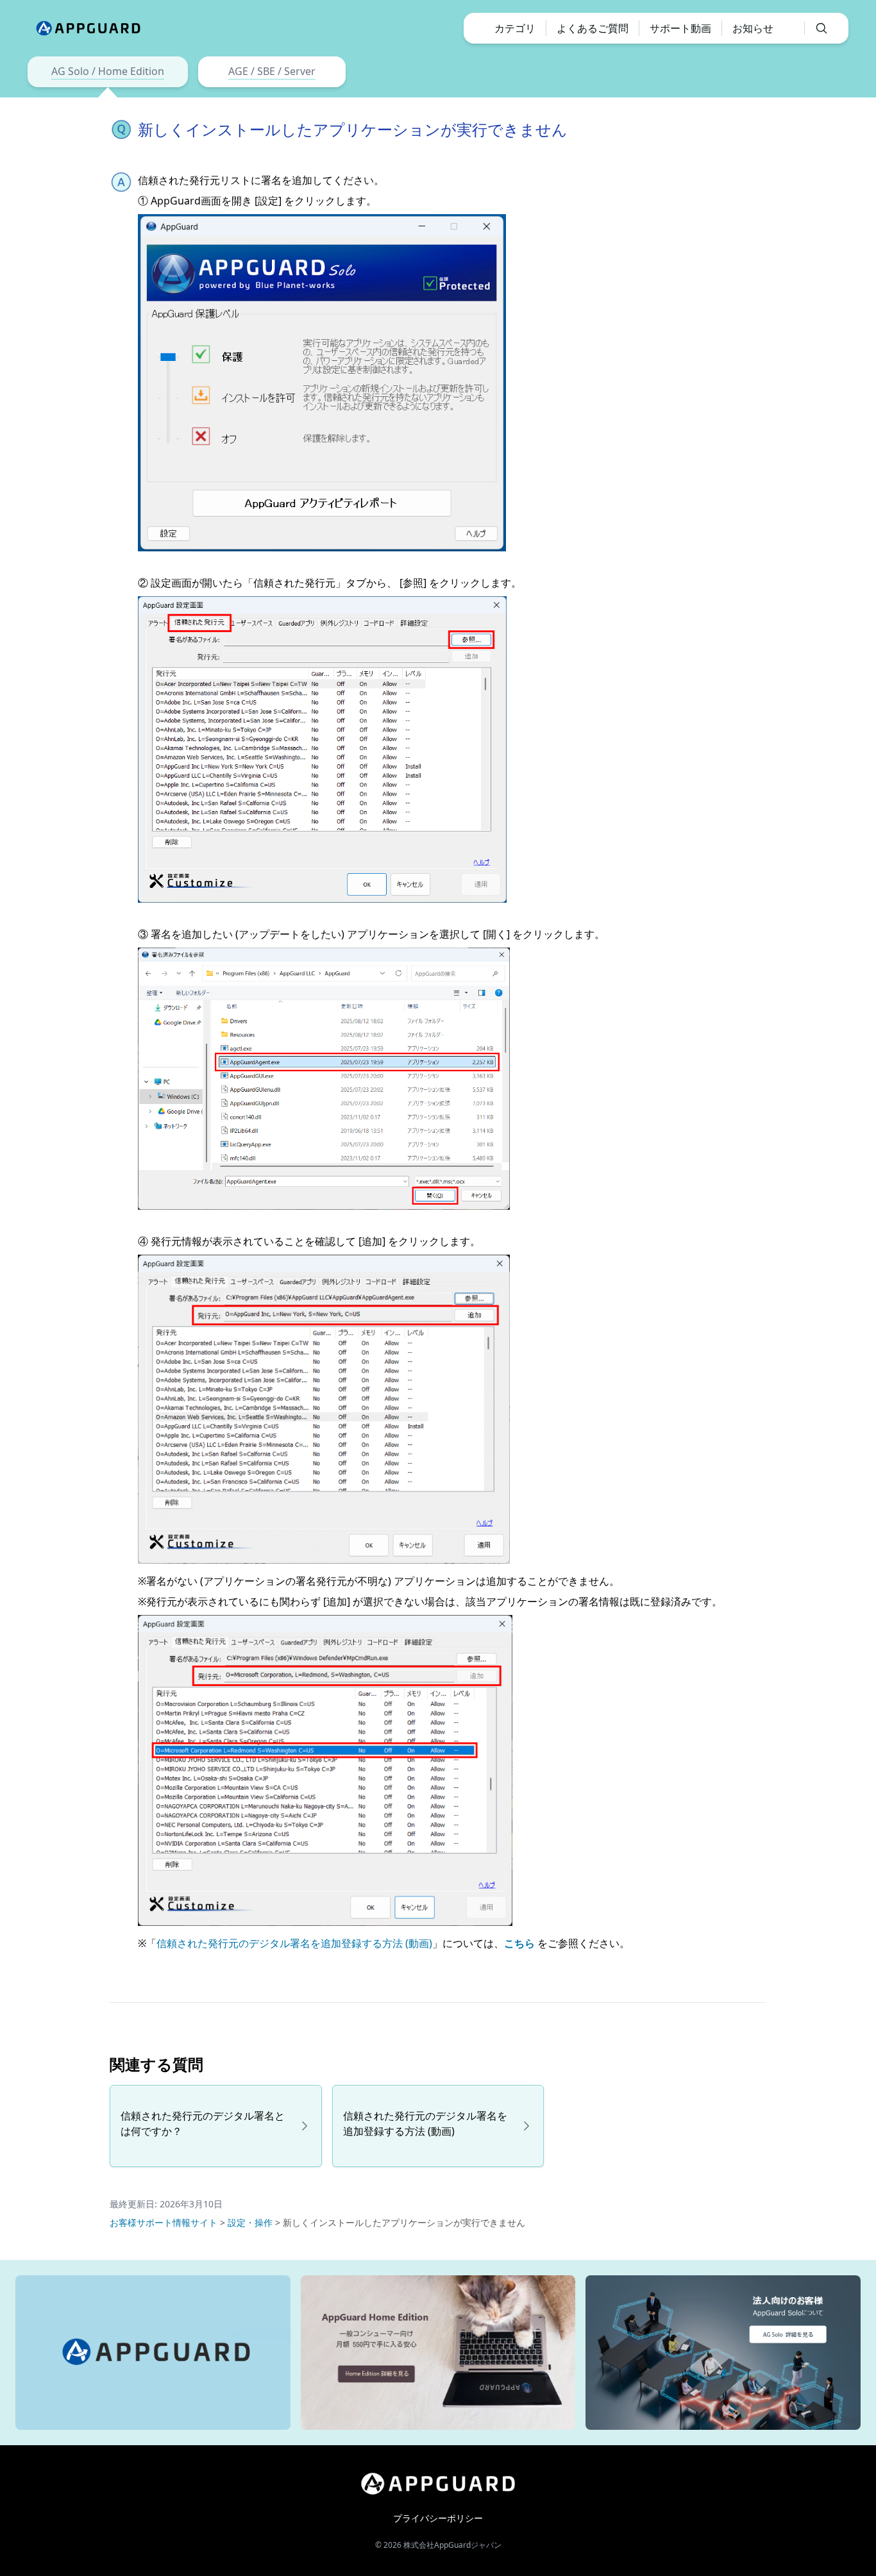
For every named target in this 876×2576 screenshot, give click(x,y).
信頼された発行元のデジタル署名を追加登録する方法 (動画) (294, 1943)
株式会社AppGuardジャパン (452, 2545)
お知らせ (753, 28)
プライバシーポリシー (438, 2518)
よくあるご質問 (593, 28)
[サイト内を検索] (816, 28)
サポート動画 (680, 28)
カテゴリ (515, 28)
